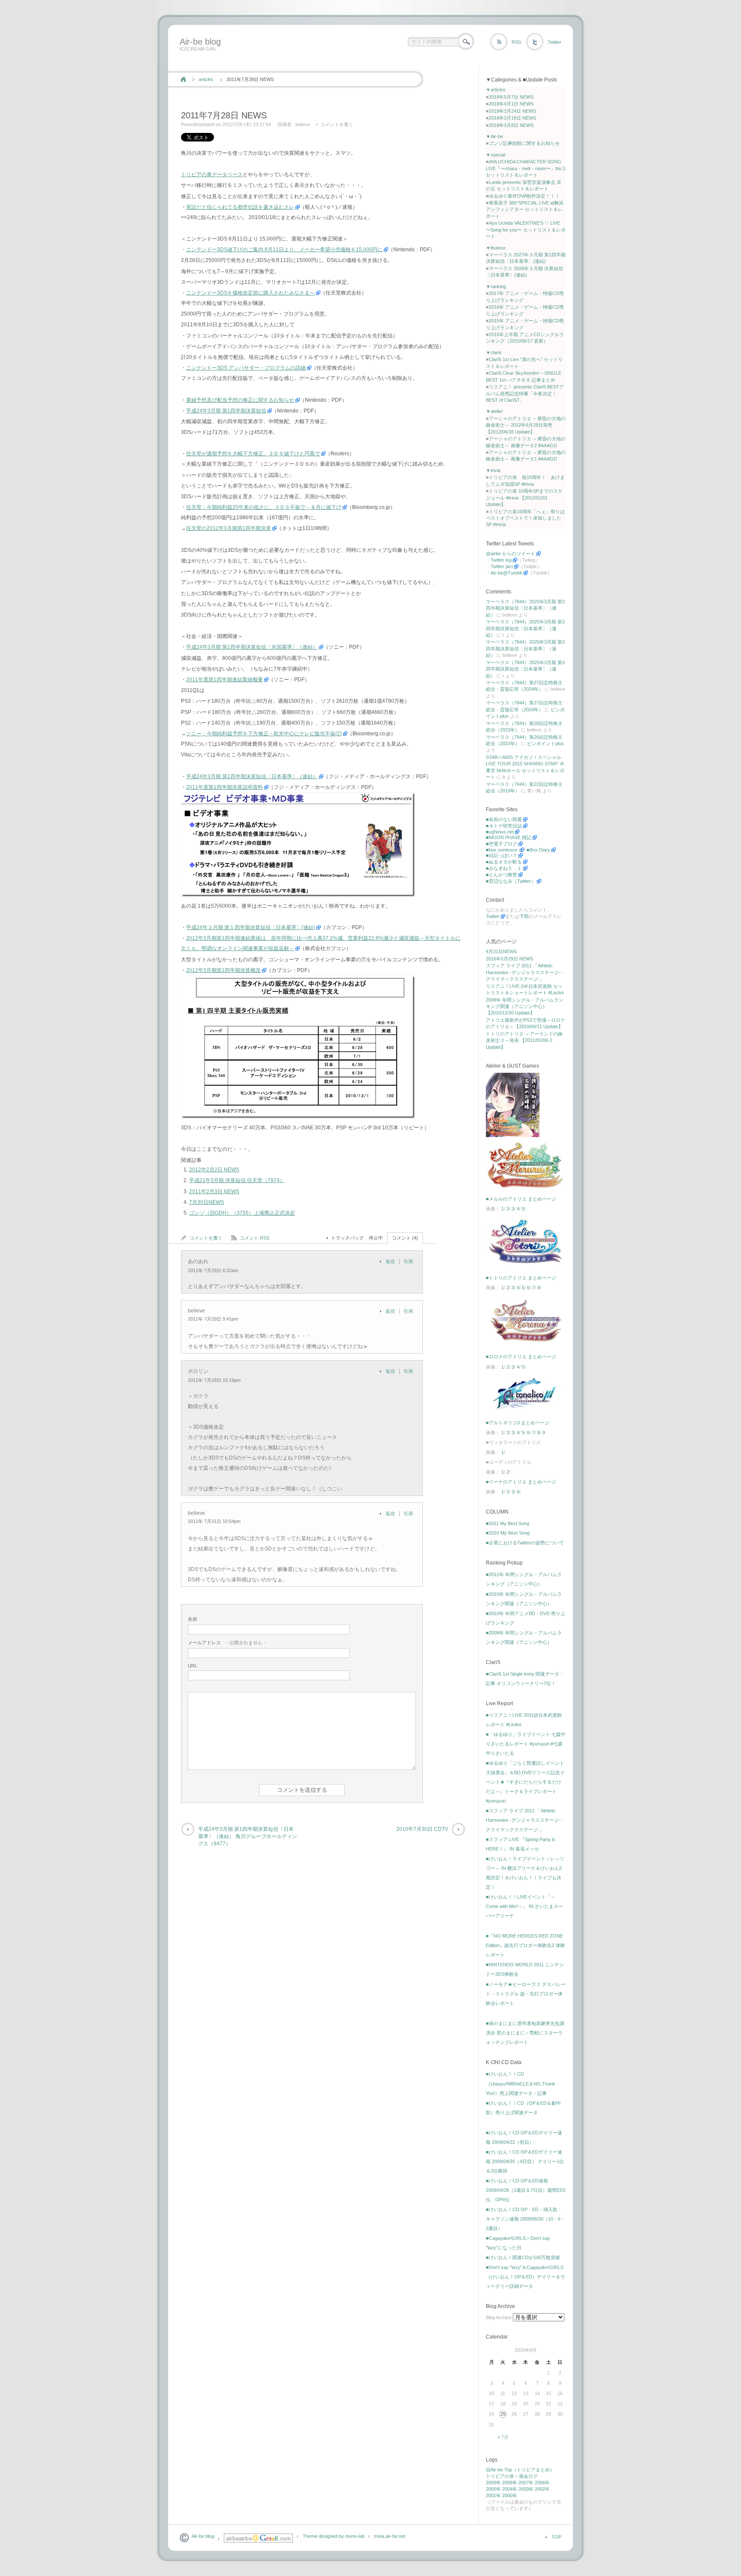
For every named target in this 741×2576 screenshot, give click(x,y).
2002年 (542, 2489)
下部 (524, 916)
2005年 (493, 2489)
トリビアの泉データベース (212, 175)
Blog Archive (499, 2317)
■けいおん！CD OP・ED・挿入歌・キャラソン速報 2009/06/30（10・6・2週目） (526, 2219)
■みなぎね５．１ (504, 868)
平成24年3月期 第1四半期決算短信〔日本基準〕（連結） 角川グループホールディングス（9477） (248, 1836)
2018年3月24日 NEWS (512, 111)
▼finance (496, 248)
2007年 (526, 2483)
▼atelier (494, 411)
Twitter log (501, 560)
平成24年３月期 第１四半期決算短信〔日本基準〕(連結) (251, 927)
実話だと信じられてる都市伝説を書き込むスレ (240, 207)
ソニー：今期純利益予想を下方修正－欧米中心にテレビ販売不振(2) (264, 734)
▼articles (496, 90)
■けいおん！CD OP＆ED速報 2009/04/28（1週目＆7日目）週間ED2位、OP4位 (526, 2190)
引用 (408, 1261)
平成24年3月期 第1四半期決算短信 (226, 411)
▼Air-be (494, 136)
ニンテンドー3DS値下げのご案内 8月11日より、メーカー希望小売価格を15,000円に (284, 250)
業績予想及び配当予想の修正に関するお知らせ (240, 400)
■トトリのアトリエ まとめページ (521, 1278)
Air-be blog (200, 42)
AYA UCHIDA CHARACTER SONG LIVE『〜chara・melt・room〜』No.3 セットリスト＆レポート (526, 168)
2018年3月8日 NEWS (511, 125)
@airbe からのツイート (511, 554)
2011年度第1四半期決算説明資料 (224, 787)
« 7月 (503, 2437)
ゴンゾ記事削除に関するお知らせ (524, 143)
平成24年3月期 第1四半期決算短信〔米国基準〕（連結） (252, 647)
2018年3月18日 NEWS (512, 118)
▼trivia (493, 470)
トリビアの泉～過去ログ (512, 2476)
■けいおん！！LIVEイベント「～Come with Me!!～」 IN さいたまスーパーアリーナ (524, 1906)
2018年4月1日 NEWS (511, 104)
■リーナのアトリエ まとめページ (521, 1482)
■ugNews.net (500, 832)
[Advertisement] (333, 61)
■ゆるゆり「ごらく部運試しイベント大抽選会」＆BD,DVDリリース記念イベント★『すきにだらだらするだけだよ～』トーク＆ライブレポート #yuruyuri (525, 1782)
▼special (496, 155)
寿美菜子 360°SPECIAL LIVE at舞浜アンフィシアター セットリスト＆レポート (525, 209)
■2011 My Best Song (508, 1523)
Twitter (554, 42)
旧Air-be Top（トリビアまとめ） (520, 2470)
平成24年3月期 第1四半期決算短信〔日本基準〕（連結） (252, 776)
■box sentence (502, 850)
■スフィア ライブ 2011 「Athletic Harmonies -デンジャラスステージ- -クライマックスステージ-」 (525, 1820)
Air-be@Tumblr (506, 573)
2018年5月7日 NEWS (511, 97)
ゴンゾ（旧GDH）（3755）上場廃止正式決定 (242, 1213)
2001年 (493, 2495)
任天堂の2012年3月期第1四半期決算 (229, 528)
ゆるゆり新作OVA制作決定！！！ (524, 196)
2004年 (510, 2489)
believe (303, 124)
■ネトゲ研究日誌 (504, 826)
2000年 (510, 2495)
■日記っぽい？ (502, 855)
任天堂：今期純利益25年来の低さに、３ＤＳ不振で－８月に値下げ (264, 507)
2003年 (526, 2489)
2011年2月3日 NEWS (214, 1192)
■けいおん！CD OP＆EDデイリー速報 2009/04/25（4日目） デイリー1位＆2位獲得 (525, 2161)
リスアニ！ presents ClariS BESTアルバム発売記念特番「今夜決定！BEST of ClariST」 (525, 393)
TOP (556, 2537)
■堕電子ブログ (502, 844)
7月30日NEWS (206, 1202)
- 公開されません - (227, 1643)
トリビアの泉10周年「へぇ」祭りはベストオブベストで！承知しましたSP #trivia (525, 518)
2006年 (542, 2483)
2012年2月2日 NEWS (214, 1170)
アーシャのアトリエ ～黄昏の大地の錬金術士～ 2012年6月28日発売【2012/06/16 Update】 (526, 425)
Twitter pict (502, 566)
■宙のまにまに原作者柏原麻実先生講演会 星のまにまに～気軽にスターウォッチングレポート (525, 2033)
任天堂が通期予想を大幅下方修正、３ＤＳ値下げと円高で (253, 454)
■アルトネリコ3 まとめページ (518, 1423)
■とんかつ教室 (502, 875)
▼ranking (496, 286)
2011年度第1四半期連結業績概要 (224, 680)
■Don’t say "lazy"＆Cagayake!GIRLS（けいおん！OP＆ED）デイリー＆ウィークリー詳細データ (526, 2277)
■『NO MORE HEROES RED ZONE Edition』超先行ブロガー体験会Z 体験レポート (526, 1945)
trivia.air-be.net (390, 2536)
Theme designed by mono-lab (334, 2536)
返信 (390, 1261)
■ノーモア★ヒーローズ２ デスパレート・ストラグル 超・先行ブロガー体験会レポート (526, 1994)
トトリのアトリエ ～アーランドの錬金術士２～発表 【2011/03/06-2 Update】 (524, 1040)
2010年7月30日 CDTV (422, 1829)
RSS (516, 42)
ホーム (183, 79)
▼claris (494, 352)
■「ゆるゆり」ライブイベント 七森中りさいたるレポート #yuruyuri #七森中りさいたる (526, 1744)
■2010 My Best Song (508, 1533)
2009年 (493, 2483)
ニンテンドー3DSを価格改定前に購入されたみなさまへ (250, 293)
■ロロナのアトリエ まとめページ (521, 1357)
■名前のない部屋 (504, 819)
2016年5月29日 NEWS (509, 959)
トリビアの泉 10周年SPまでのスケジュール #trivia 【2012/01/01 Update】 (524, 498)
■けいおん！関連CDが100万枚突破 (523, 2257)
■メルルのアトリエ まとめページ (521, 1199)
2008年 (510, 2483)
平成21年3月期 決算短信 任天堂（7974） (237, 1180)
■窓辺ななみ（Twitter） (511, 881)
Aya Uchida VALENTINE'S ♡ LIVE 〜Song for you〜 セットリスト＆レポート (526, 230)
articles (206, 79)
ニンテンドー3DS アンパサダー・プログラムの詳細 (246, 368)
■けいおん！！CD (505, 2074)
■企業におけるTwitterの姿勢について (525, 1543)
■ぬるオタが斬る (504, 862)
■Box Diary (538, 850)
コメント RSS (255, 1238)
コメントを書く (337, 124)
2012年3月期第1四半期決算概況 (223, 970)
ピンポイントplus (545, 743)
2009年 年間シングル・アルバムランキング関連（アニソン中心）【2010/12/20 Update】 (525, 1007)
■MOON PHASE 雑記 (509, 837)
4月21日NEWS (501, 951)
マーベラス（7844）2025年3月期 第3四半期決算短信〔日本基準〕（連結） (525, 608)
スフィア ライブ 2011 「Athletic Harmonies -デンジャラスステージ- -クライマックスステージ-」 (525, 972)
